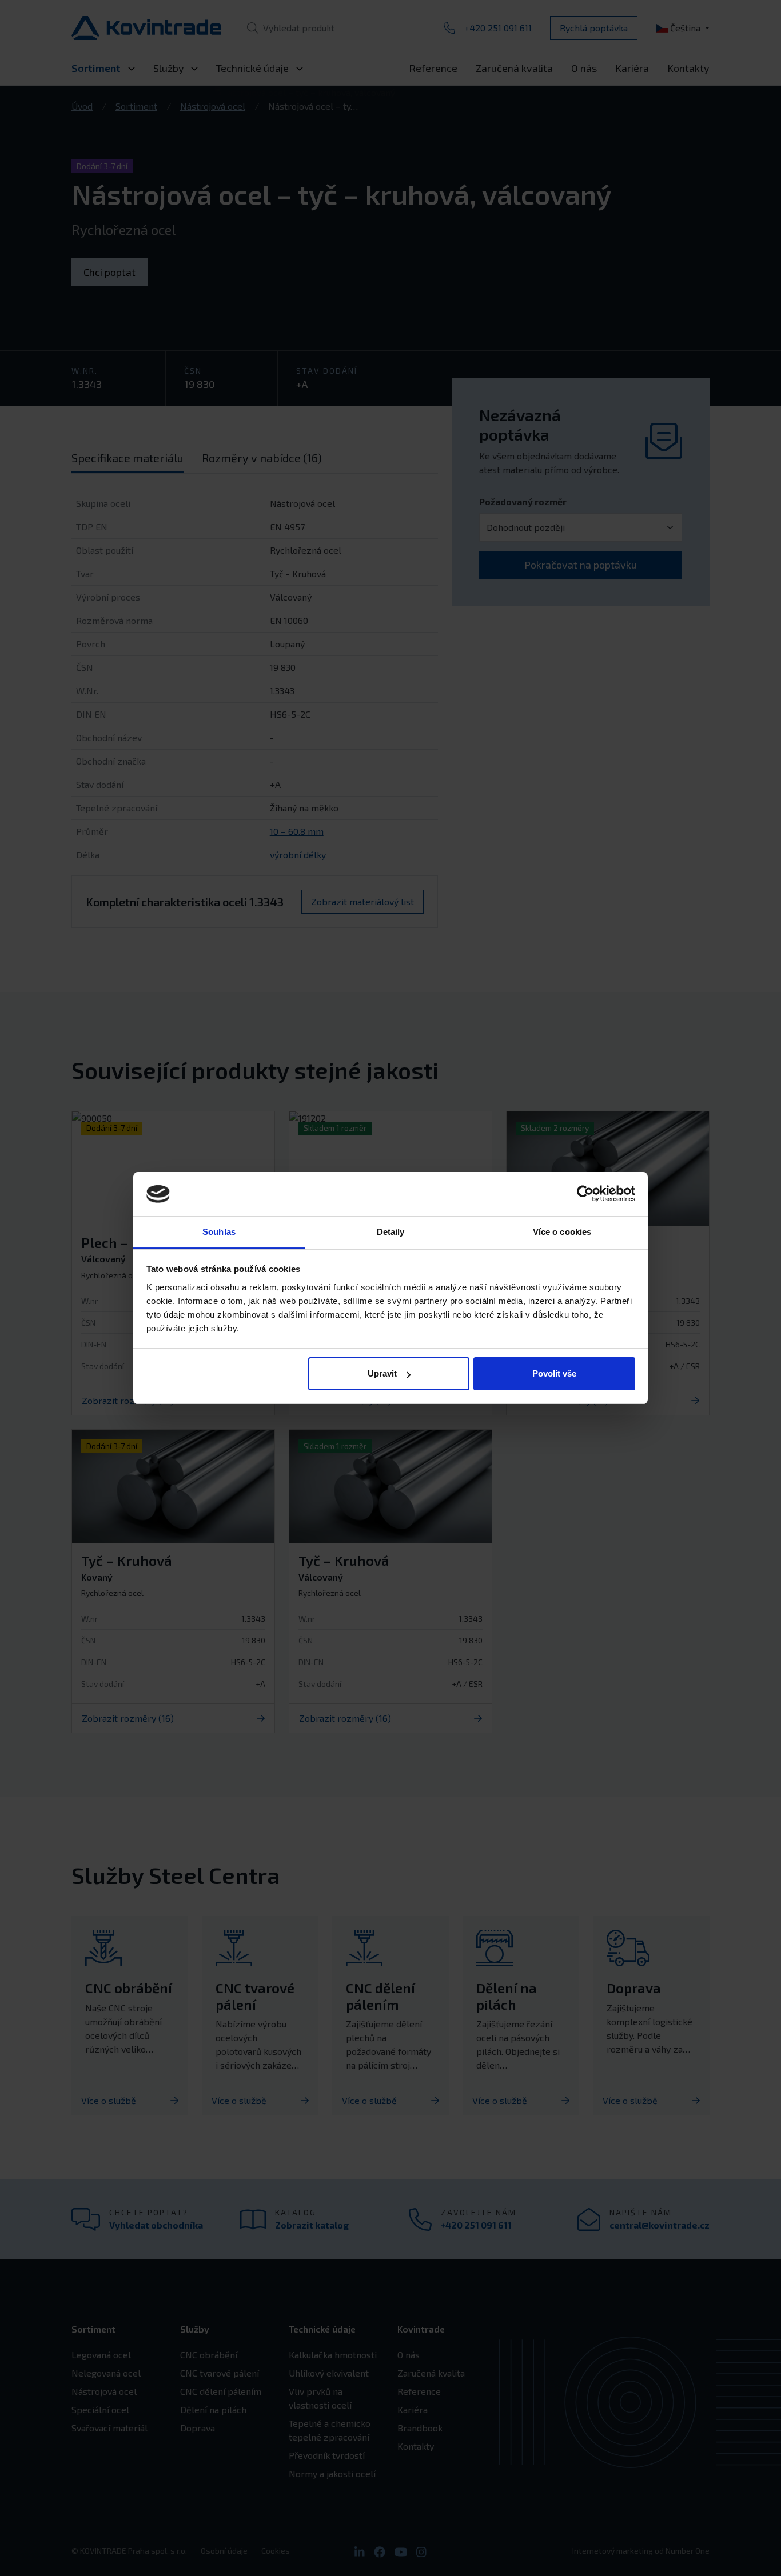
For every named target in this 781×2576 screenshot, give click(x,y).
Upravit (382, 1373)
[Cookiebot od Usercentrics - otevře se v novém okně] (585, 1194)
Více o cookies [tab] (562, 1232)
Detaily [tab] (391, 1232)
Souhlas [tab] (219, 1232)
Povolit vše (554, 1373)
